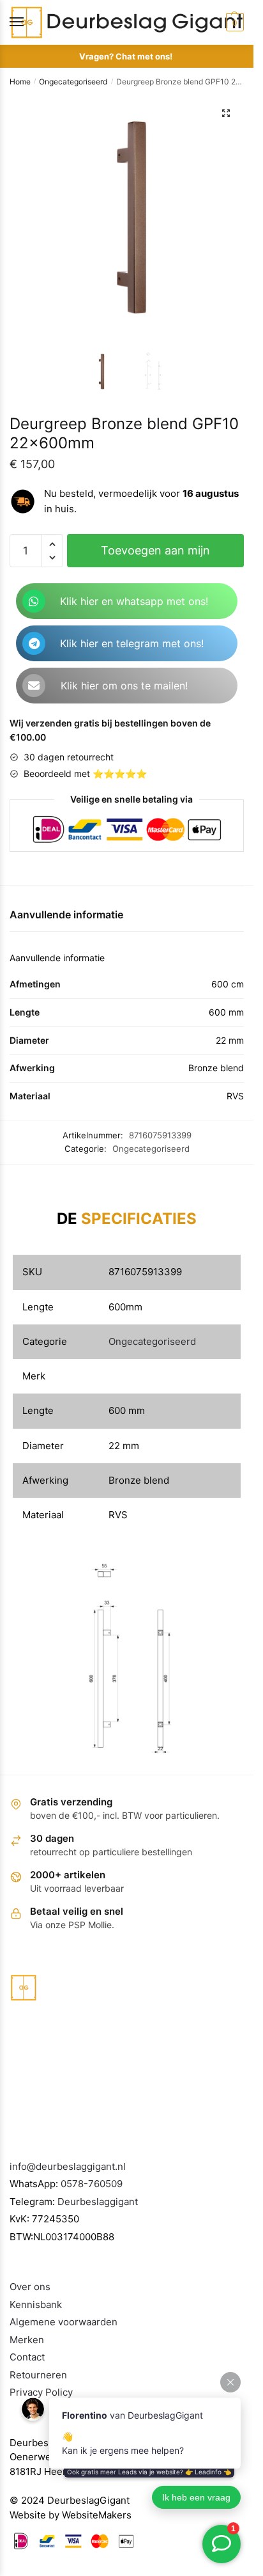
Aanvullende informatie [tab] (66, 915)
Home (20, 82)
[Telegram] (34, 643)
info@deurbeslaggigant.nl (68, 2166)
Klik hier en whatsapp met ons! (134, 601)
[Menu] (29, 22)
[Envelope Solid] (34, 686)
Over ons (30, 2287)
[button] (226, 113)
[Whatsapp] (34, 601)
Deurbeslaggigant (98, 2202)
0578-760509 (92, 2184)
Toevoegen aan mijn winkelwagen (155, 555)
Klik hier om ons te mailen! (124, 686)
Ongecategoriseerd (73, 82)
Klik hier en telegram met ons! (132, 643)
